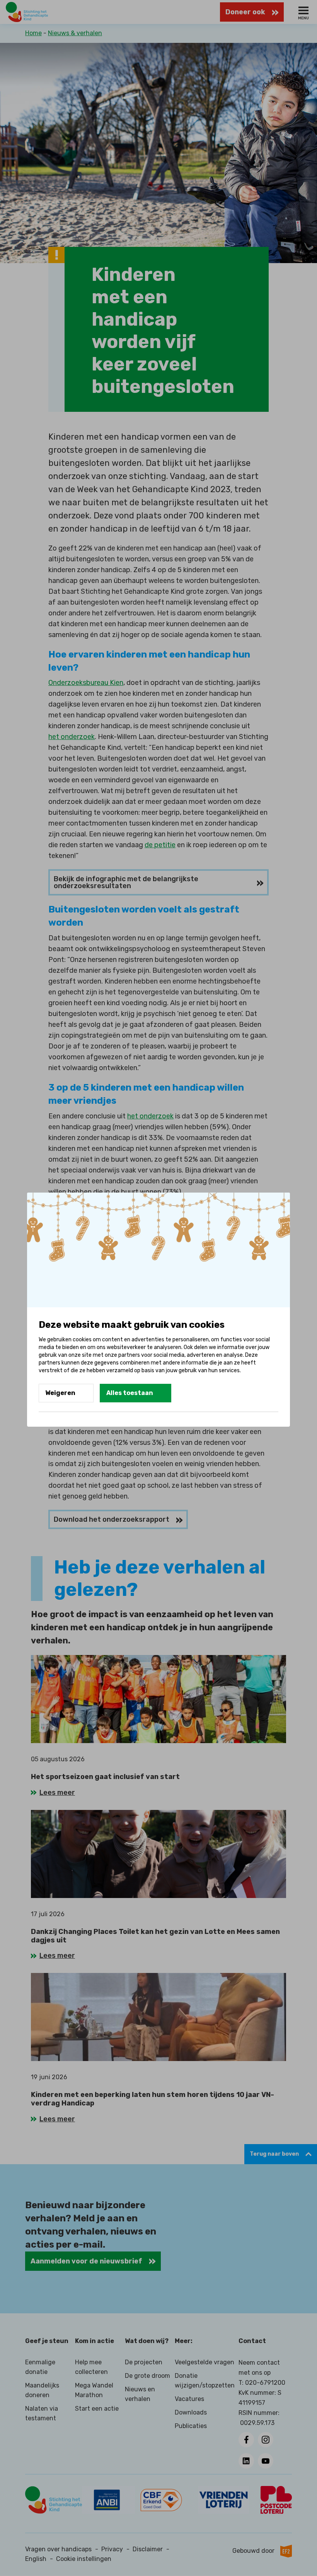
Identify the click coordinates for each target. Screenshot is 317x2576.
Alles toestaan (130, 1393)
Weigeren (60, 1393)
